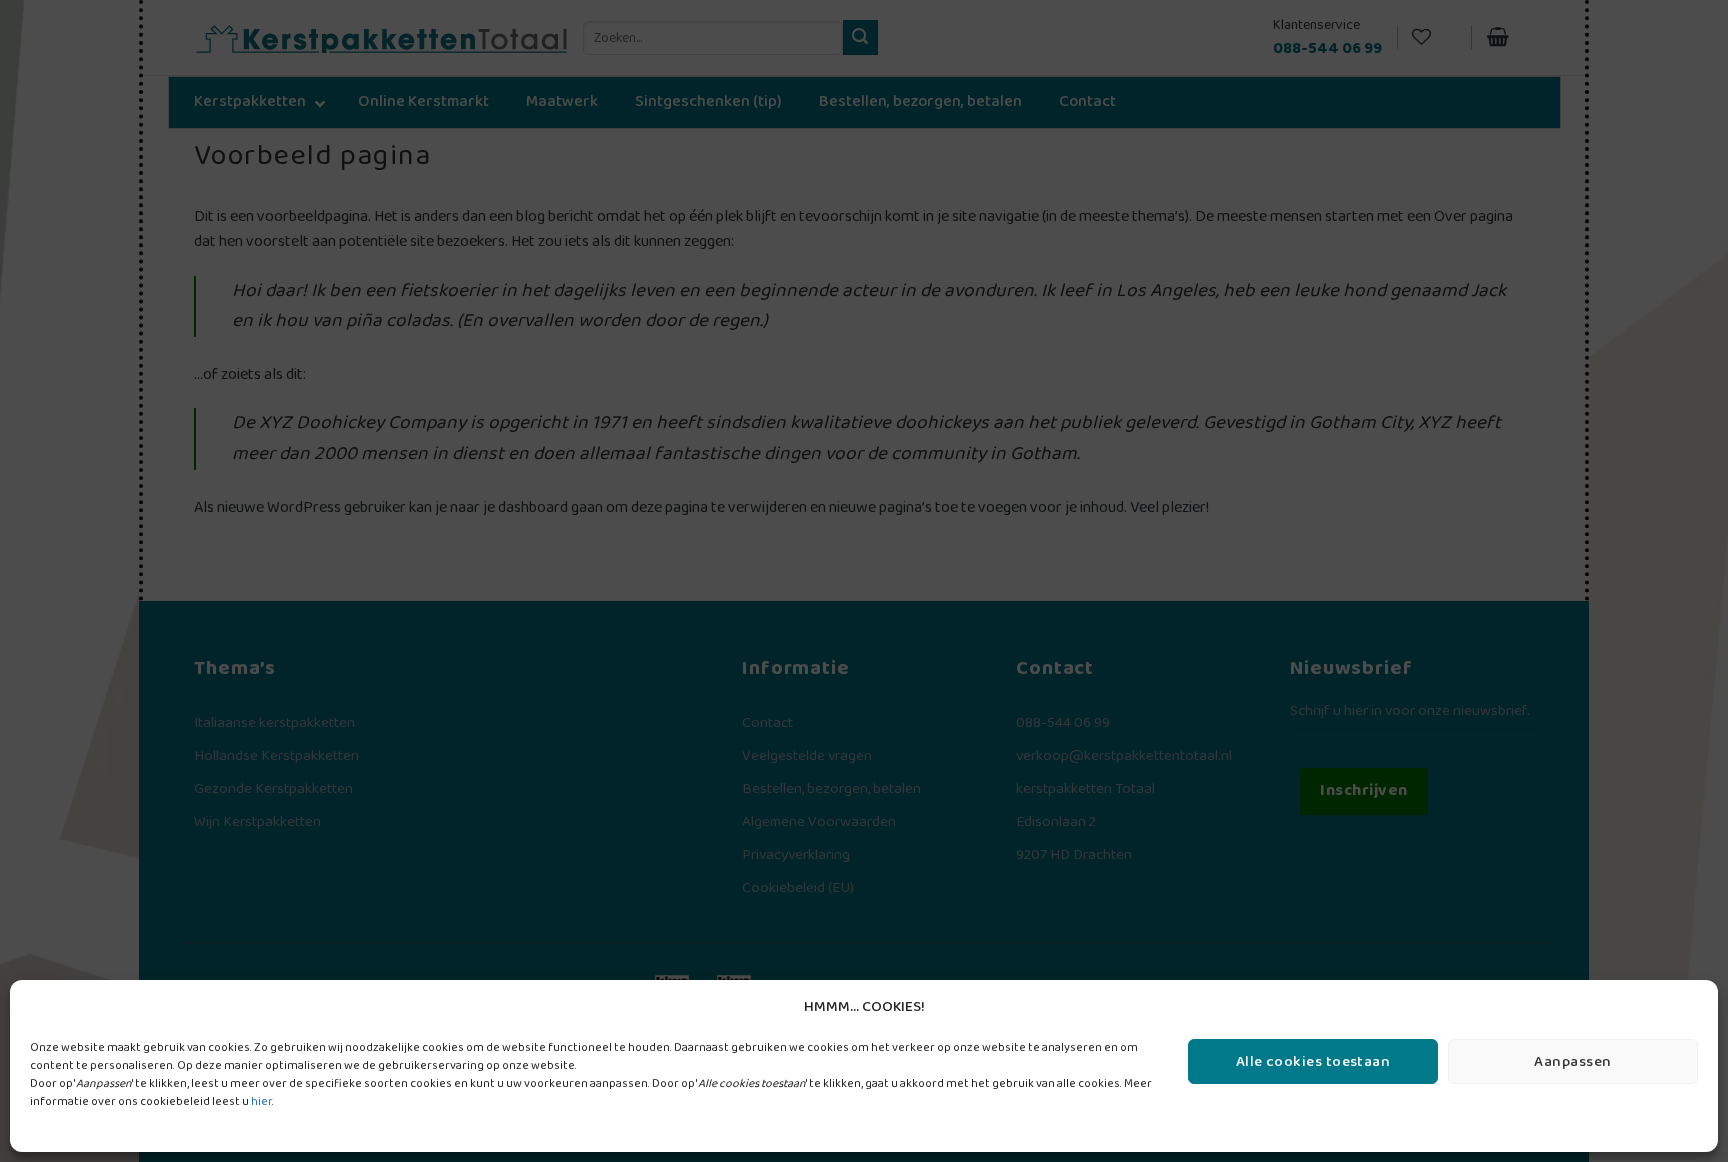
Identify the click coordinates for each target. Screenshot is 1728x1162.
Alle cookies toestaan (1313, 1062)
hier (261, 1101)
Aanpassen (1572, 1062)
